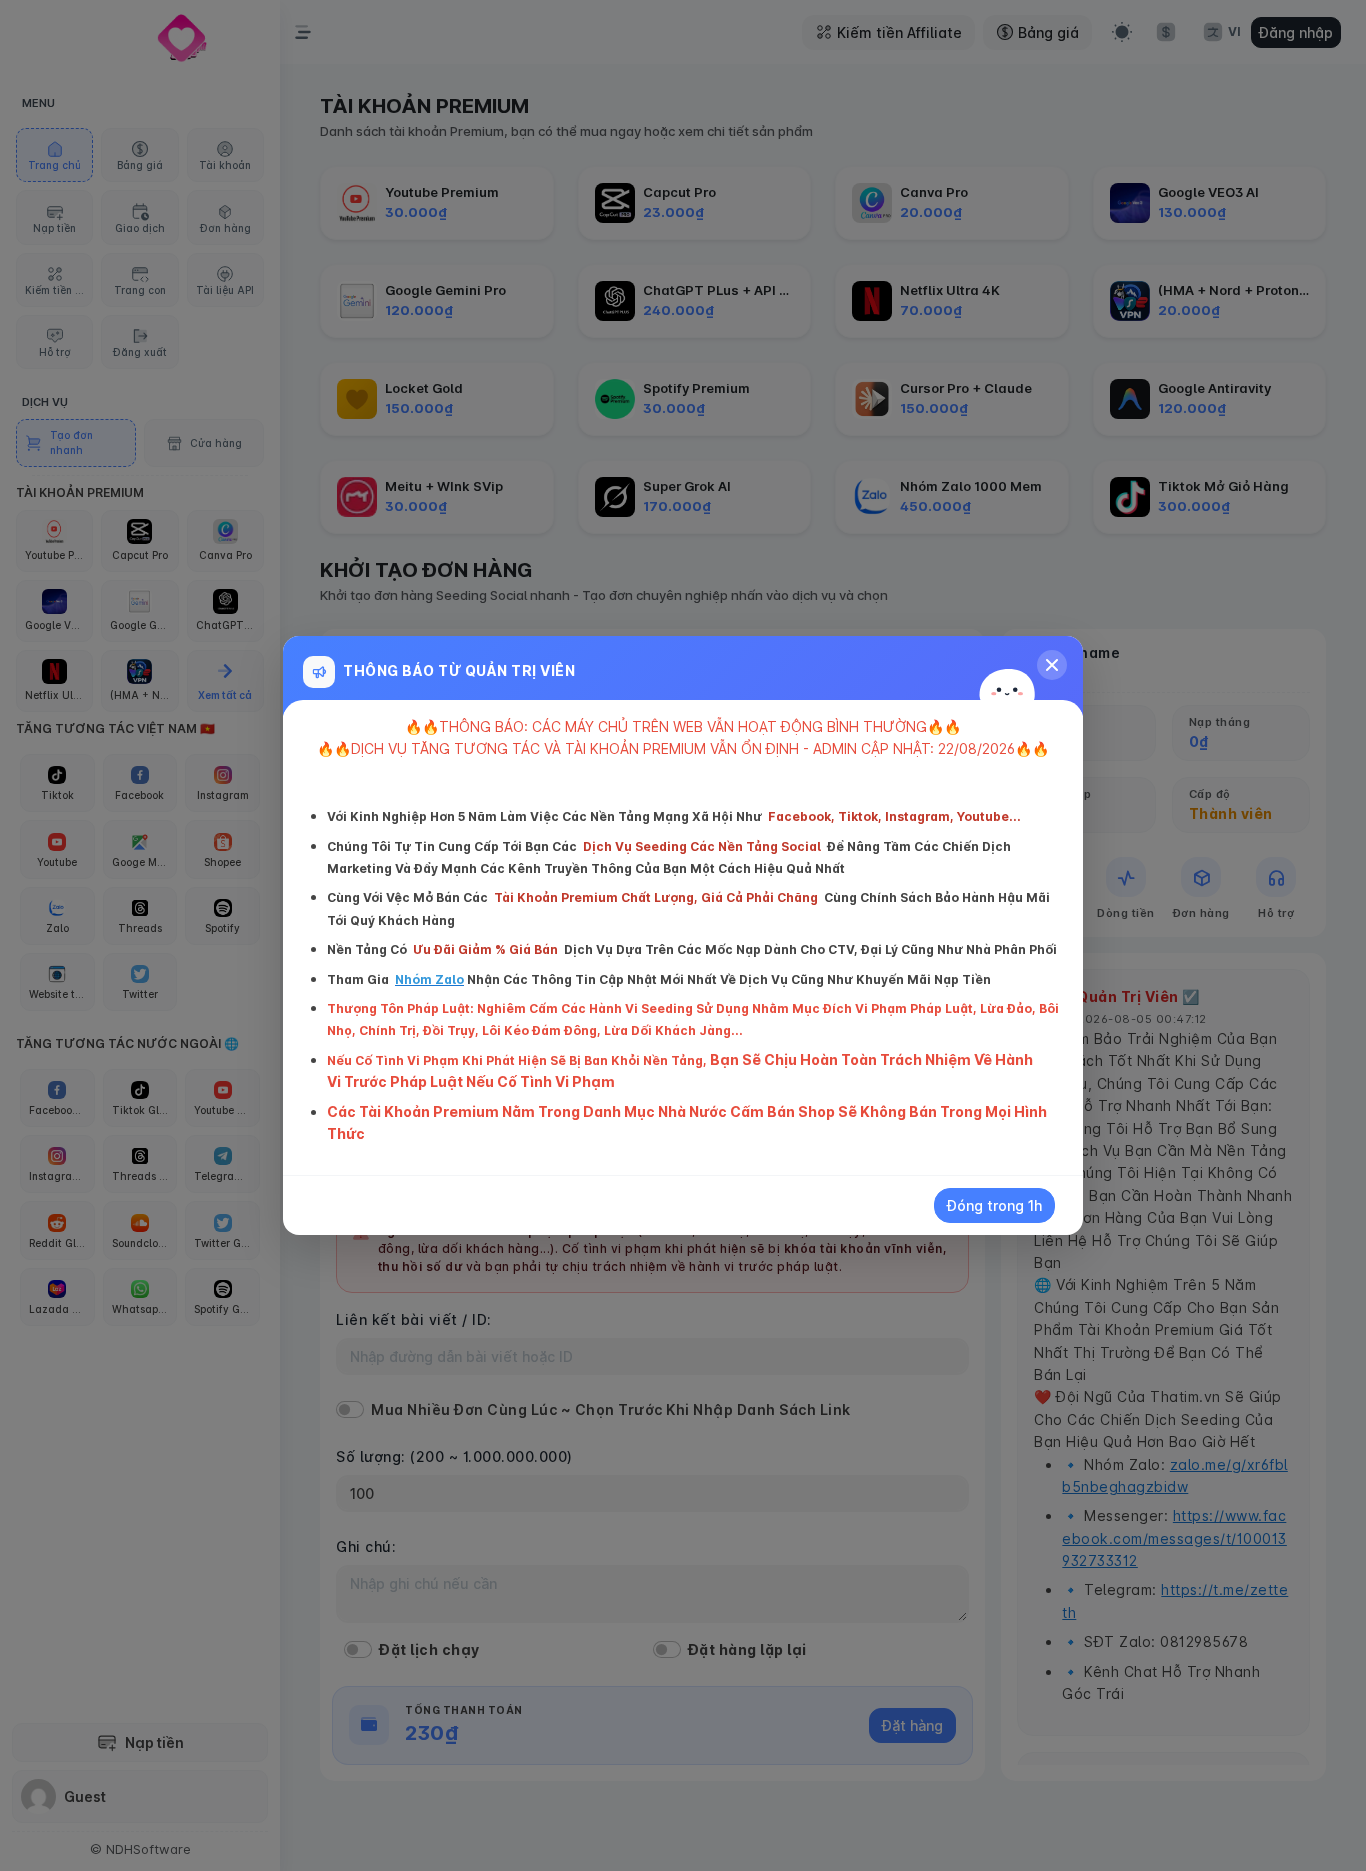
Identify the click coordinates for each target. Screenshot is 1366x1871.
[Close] (1052, 665)
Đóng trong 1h (994, 1205)
